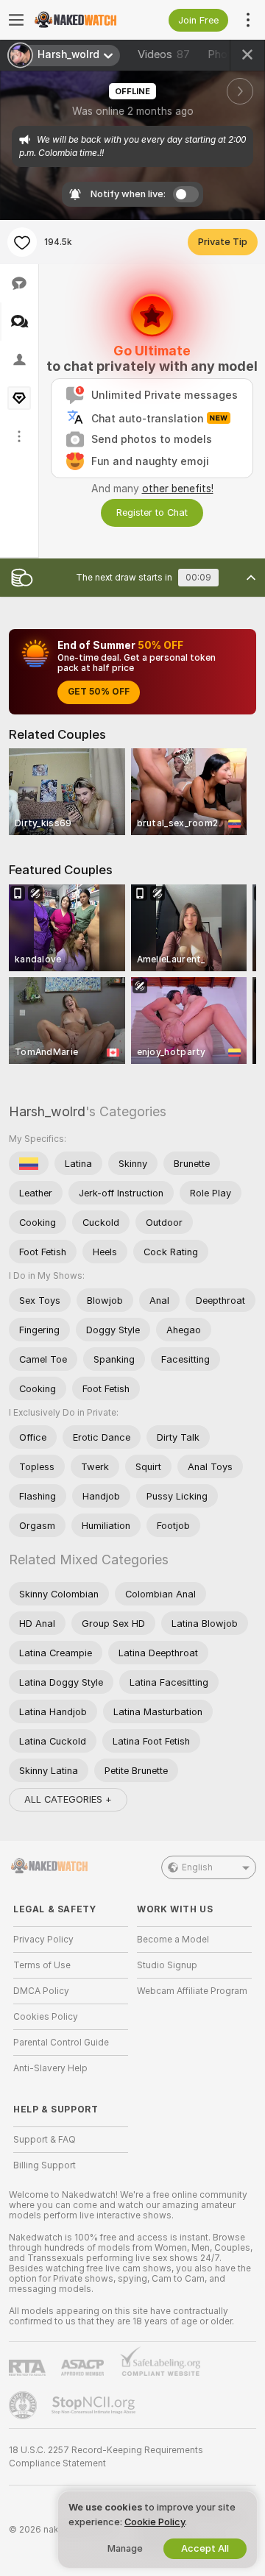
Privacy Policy (43, 1940)
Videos (164, 54)
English (197, 1867)
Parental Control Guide (61, 2043)
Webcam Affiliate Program (192, 1991)
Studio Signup (167, 1965)
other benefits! (178, 489)
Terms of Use (42, 1965)
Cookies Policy (46, 2017)
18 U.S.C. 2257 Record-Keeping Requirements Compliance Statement (106, 2457)
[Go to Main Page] (82, 20)
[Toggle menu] (16, 20)
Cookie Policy (155, 2522)
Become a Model (173, 1940)
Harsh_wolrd (47, 1111)
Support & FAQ (45, 2140)
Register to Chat (152, 512)
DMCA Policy (41, 1991)
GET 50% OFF (99, 692)
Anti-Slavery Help (50, 2068)
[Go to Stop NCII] (95, 2405)
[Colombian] (29, 1163)
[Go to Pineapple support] (24, 2405)
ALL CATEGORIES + (68, 1799)
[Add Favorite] (22, 242)
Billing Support (45, 2165)
